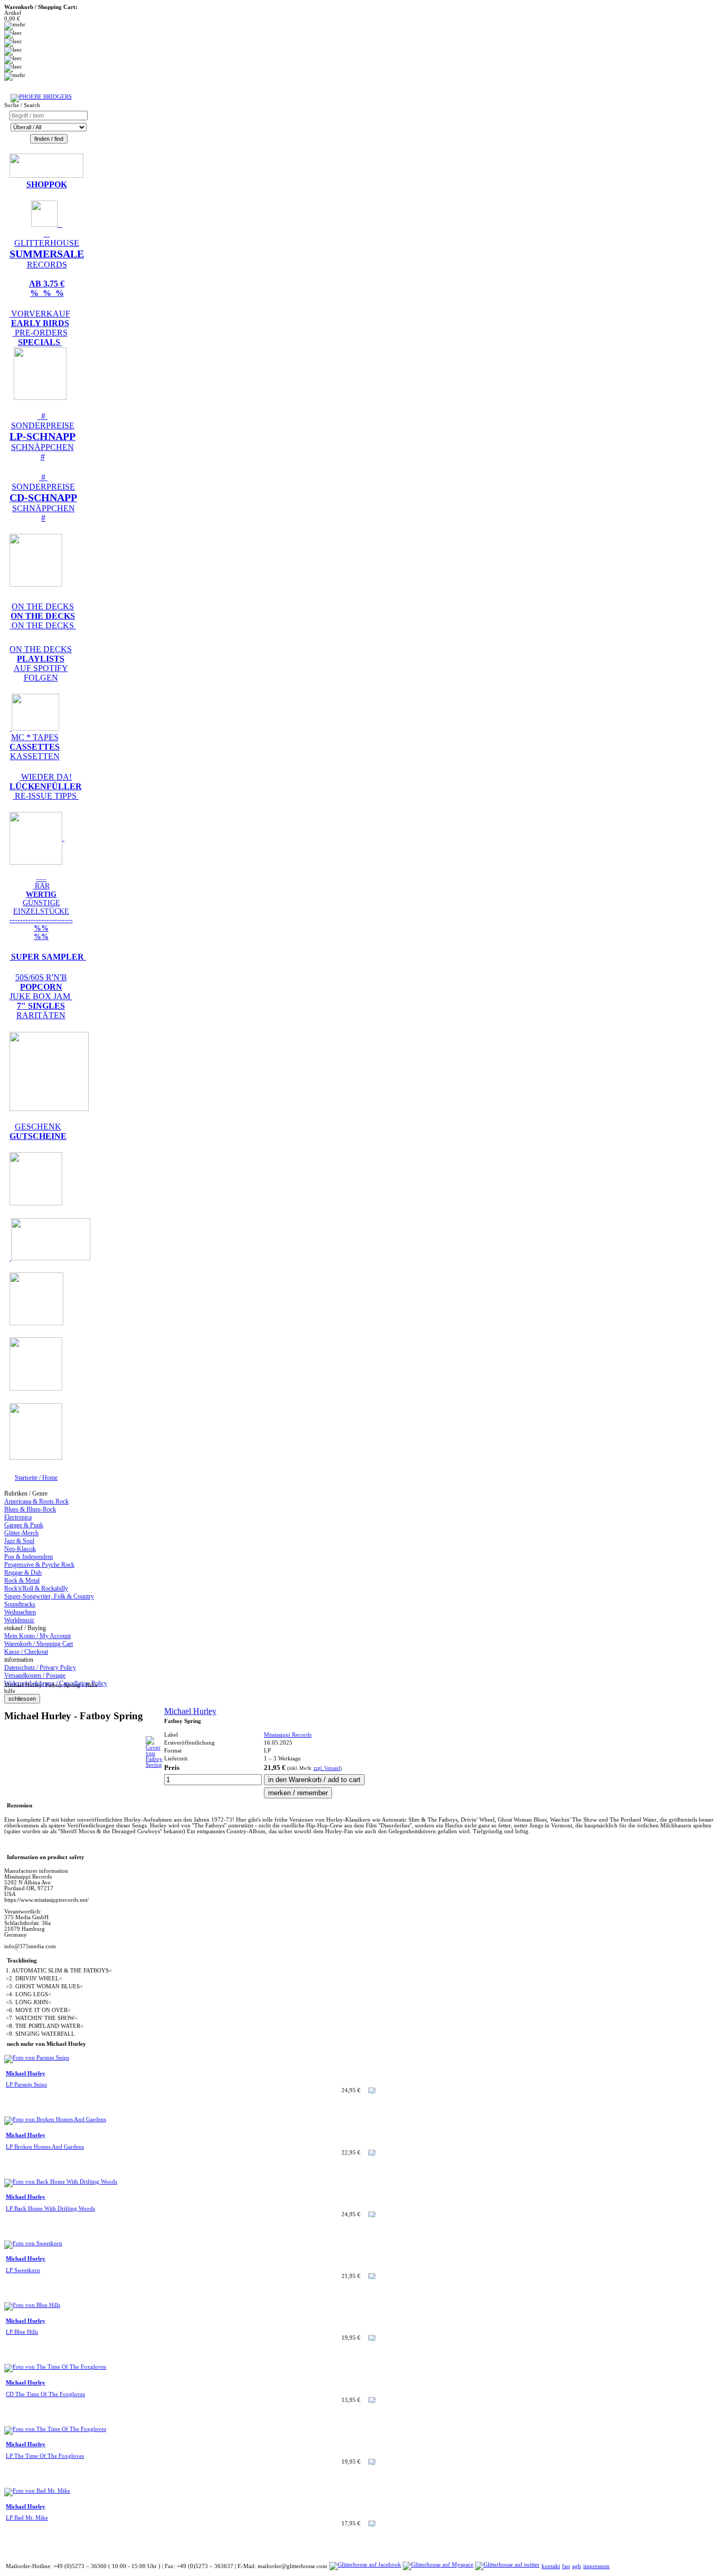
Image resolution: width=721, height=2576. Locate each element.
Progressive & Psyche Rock (39, 1565)
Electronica (18, 1517)
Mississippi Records (288, 1735)
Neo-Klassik (20, 1549)
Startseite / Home (36, 1478)
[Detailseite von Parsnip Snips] (37, 2058)
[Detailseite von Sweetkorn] (33, 2243)
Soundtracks (20, 1604)
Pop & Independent (29, 1557)
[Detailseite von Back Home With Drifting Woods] (61, 2182)
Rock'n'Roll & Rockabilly (36, 1588)
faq (566, 2566)
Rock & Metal (22, 1581)
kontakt (551, 2566)
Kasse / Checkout (26, 1652)
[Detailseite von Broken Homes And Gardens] (55, 2119)
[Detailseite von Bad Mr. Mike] (37, 2491)
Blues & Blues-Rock (30, 1509)
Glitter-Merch (21, 1533)
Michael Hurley (190, 1711)
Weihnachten (20, 1612)
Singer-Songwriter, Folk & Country (49, 1596)
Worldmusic (19, 1620)
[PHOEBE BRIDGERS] (41, 97)
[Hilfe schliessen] (22, 1699)
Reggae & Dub (23, 1573)
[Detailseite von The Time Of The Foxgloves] (55, 2367)
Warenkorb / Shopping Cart (39, 1644)
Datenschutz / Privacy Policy (40, 1668)
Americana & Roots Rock (36, 1501)
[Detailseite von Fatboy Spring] (154, 1765)
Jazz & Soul (19, 1541)
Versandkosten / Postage (35, 1675)
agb (577, 2566)
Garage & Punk (24, 1525)
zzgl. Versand (327, 1768)
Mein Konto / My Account (37, 1636)
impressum (596, 2566)
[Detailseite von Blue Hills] (32, 2305)
